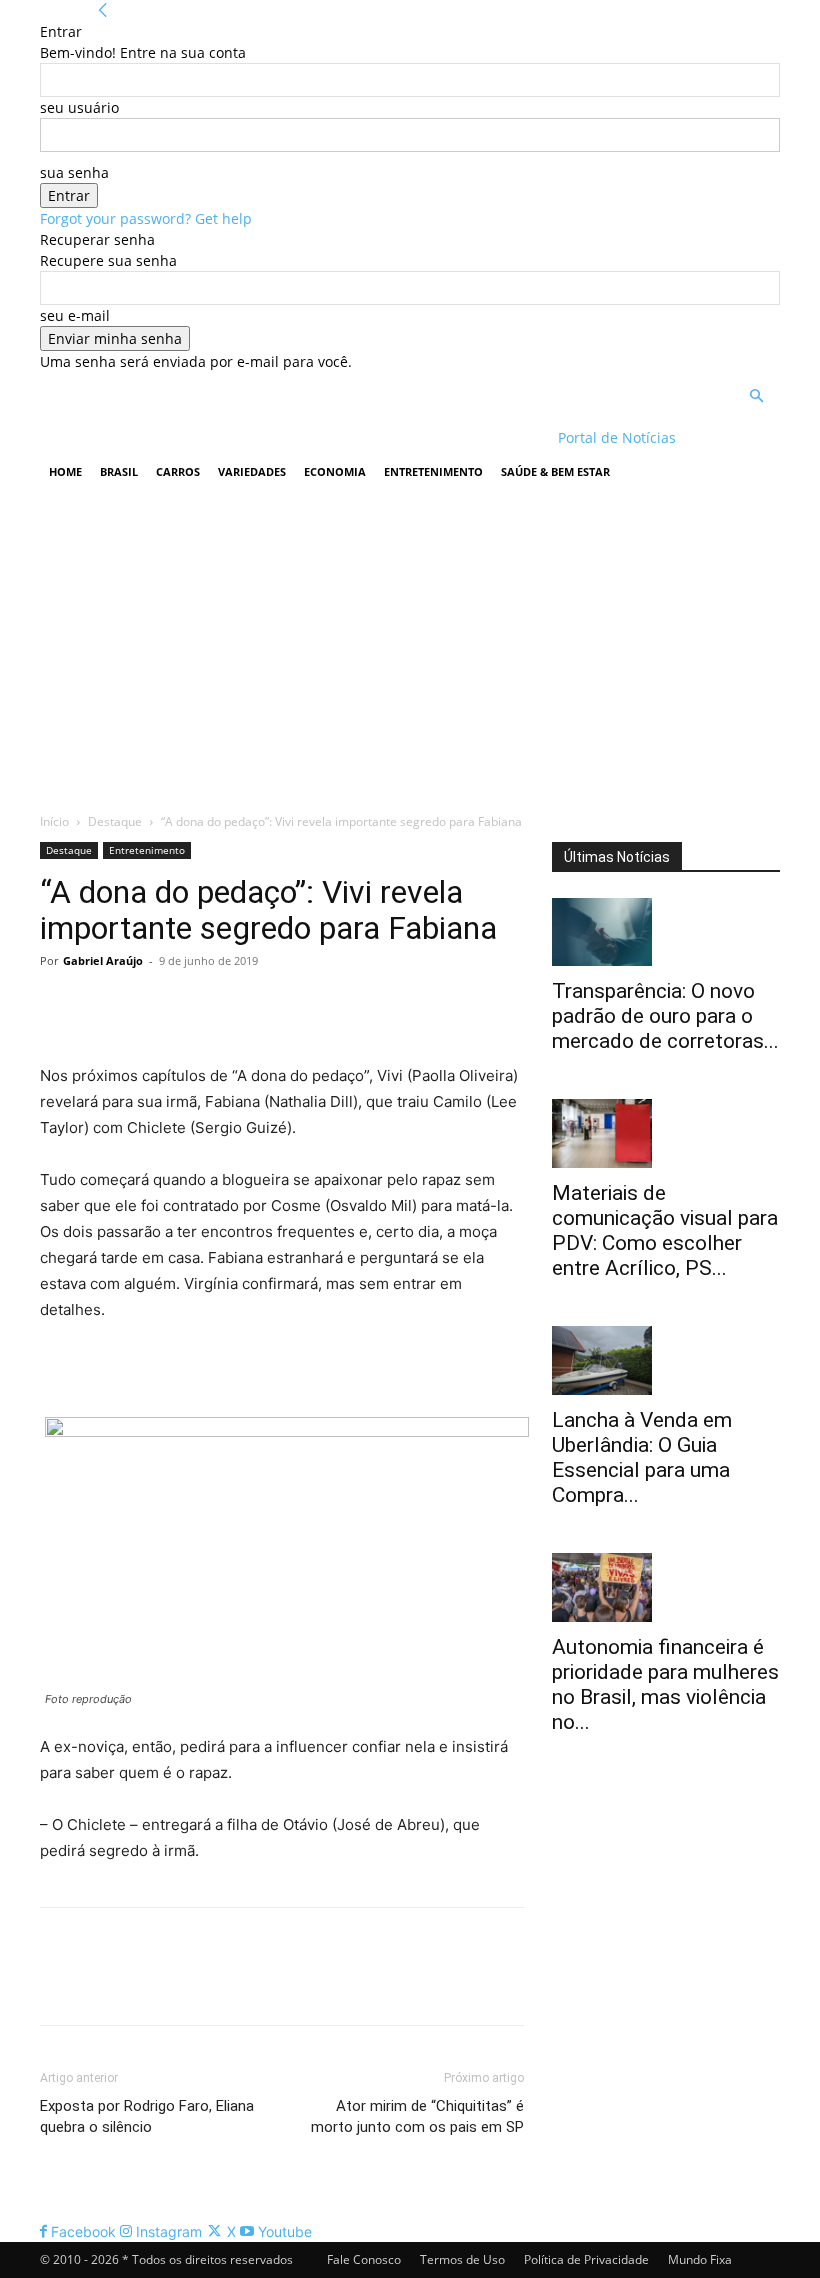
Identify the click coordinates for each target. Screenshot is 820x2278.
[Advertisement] (410, 646)
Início (54, 821)
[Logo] (169, 437)
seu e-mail (75, 315)
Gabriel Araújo (103, 960)
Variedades (252, 471)
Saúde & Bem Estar (555, 471)
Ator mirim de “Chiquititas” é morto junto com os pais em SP (417, 2116)
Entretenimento (433, 471)
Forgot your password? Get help (146, 218)
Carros (178, 471)
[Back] (103, 10)
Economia (335, 471)
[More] (245, 1006)
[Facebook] (60, 1006)
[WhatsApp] (198, 1006)
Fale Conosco (364, 2259)
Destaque (115, 821)
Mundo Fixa (700, 2259)
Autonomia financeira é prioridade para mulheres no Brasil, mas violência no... (665, 1684)
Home (65, 471)
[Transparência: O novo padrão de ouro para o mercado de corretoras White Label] (666, 932)
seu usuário (79, 107)
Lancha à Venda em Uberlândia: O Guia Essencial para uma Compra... (642, 1457)
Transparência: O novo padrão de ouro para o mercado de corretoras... (665, 1016)
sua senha (74, 172)
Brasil (119, 471)
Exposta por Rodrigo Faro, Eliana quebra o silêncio (147, 2116)
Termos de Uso (462, 2259)
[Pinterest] (152, 1006)
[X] (106, 1006)
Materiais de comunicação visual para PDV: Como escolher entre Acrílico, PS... (665, 1230)
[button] (756, 396)
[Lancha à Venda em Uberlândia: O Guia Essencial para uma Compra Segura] (666, 1360)
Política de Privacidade (586, 2259)
